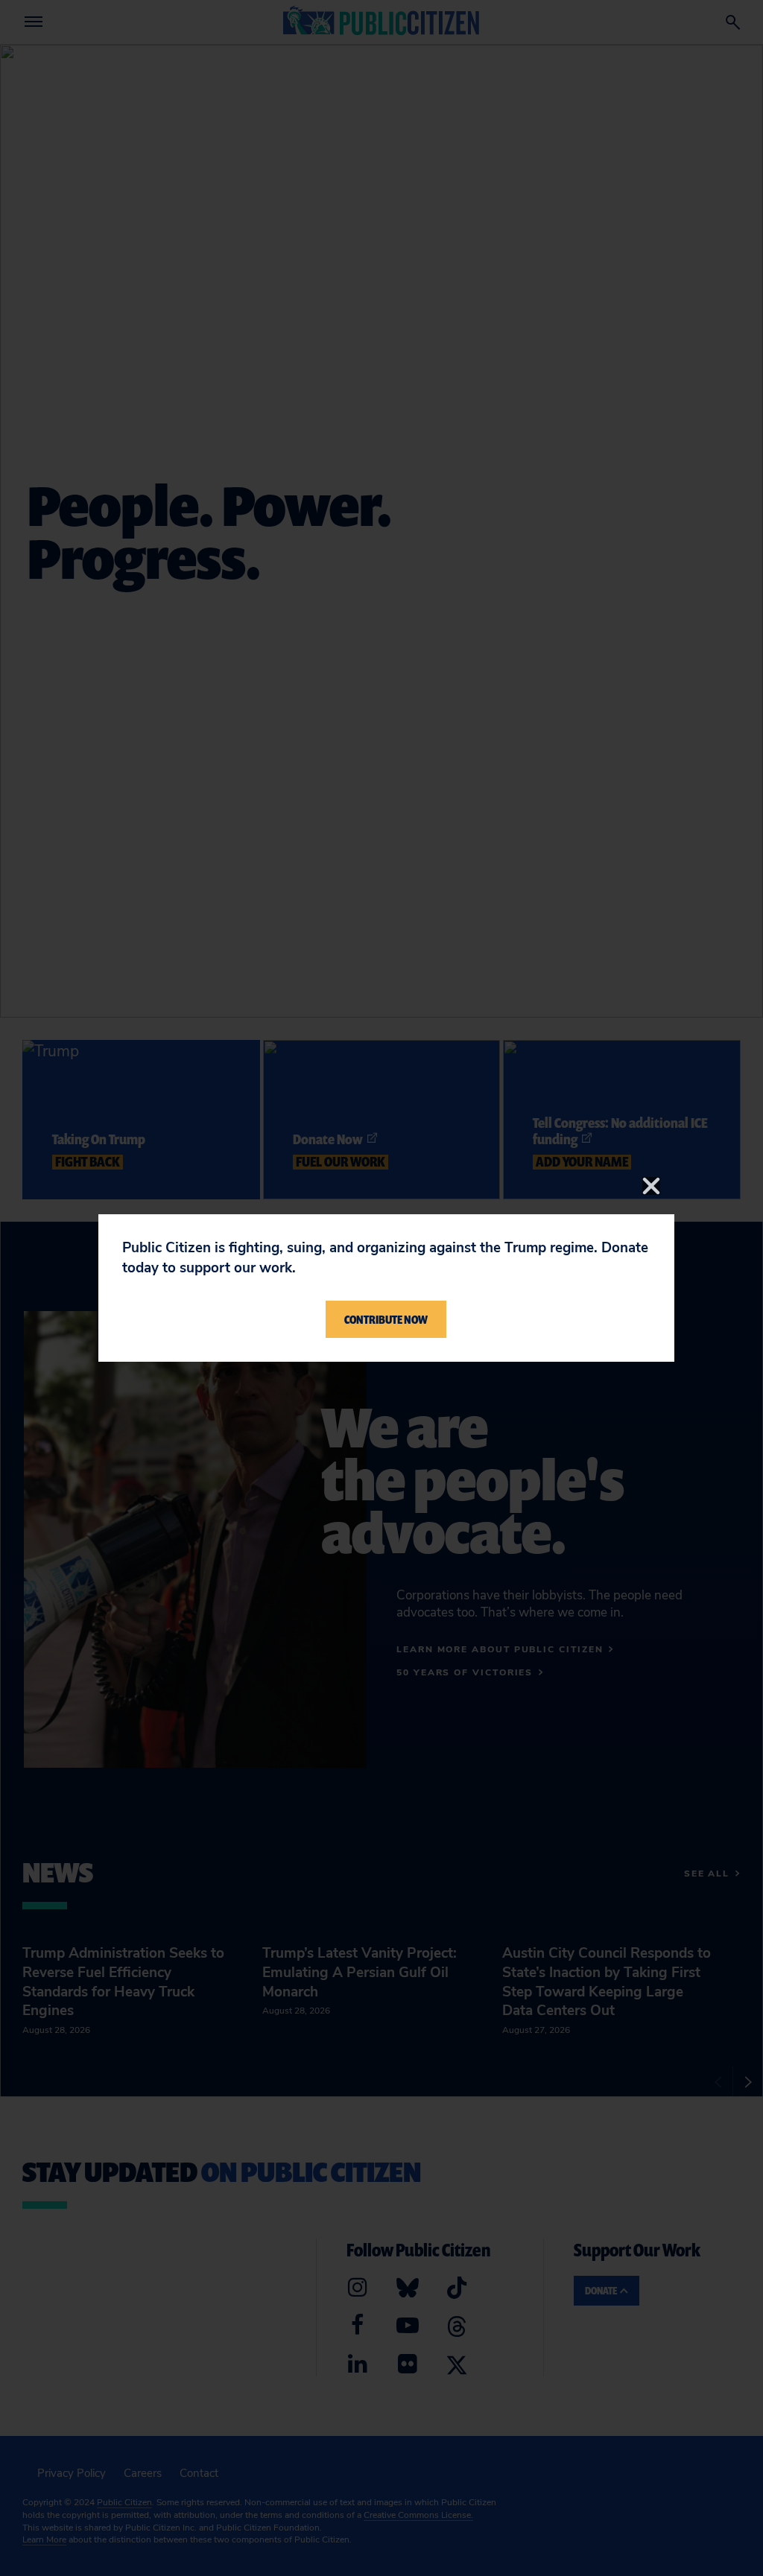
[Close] (651, 1186)
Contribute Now (386, 1319)
